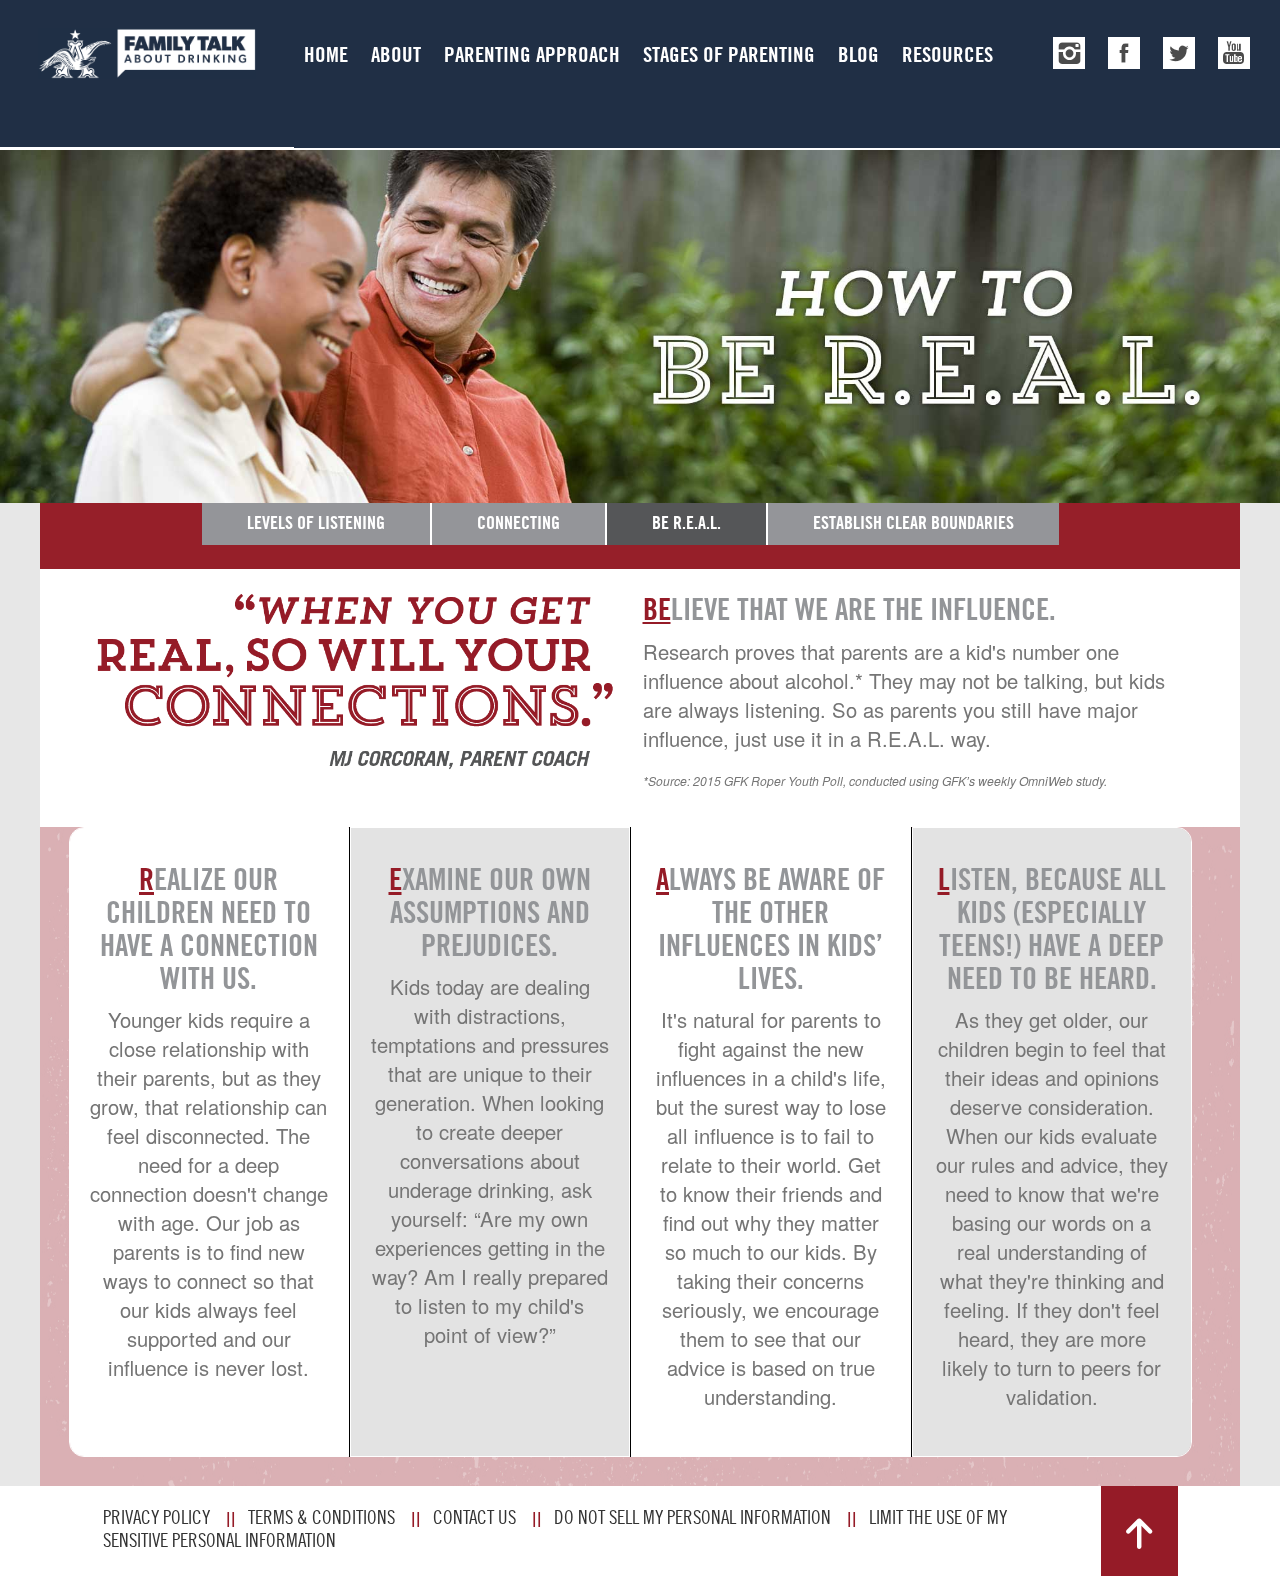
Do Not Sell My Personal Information (692, 1517)
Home (326, 54)
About (396, 54)
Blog (858, 54)
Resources (947, 54)
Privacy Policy (156, 1517)
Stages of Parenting (729, 54)
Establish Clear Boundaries (913, 523)
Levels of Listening (316, 523)
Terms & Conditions (321, 1517)
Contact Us (474, 1517)
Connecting (518, 523)
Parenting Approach (532, 54)
